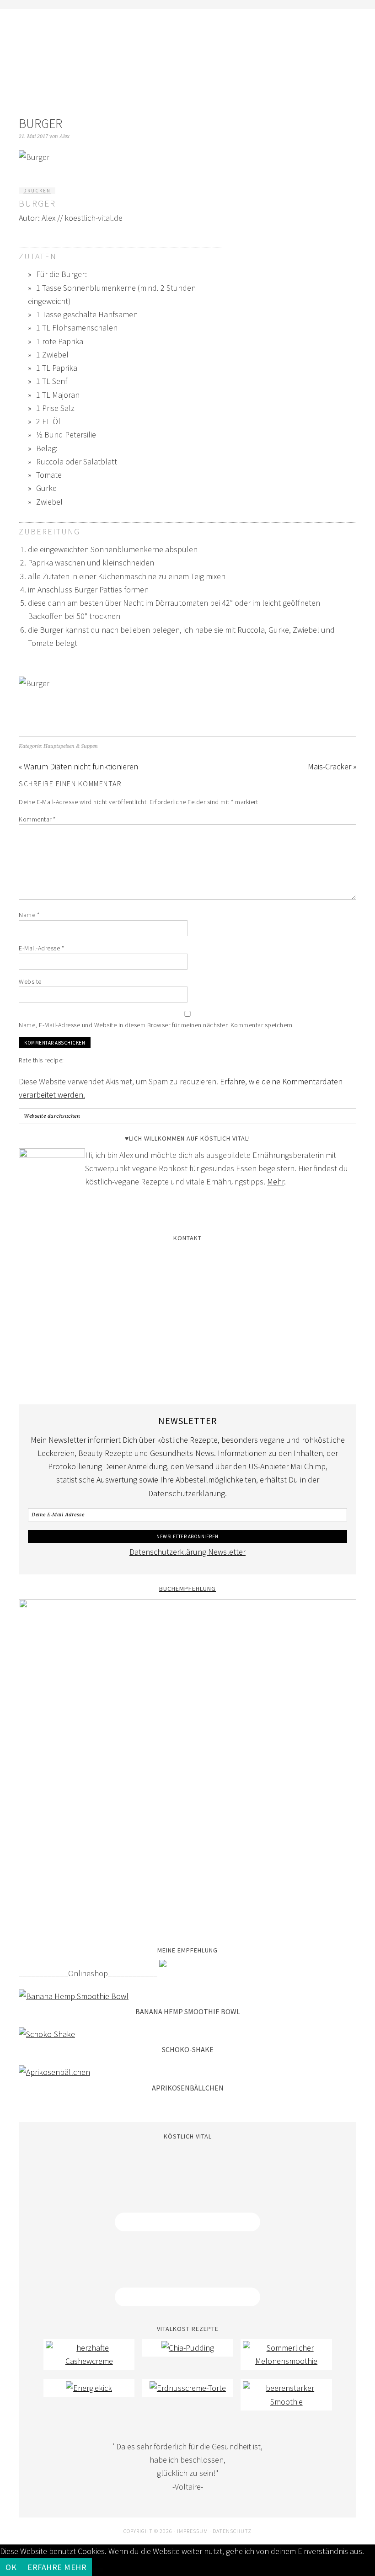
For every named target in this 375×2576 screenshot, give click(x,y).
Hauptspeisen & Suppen (71, 746)
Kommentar (37, 819)
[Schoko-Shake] (47, 2034)
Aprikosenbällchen (188, 2088)
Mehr (276, 1181)
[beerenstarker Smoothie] (286, 2402)
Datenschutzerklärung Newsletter (187, 1552)
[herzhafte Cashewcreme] (89, 2361)
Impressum (193, 2531)
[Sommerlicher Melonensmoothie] (286, 2361)
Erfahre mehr (57, 2567)
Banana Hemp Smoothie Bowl (188, 2011)
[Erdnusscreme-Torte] (188, 2388)
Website (30, 981)
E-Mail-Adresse (41, 948)
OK (11, 2567)
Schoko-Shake (188, 2049)
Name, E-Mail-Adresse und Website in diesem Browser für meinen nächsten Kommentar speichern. (156, 1025)
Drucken (37, 191)
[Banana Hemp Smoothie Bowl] (74, 1996)
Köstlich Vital (187, 56)
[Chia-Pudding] (188, 2348)
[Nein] (97, 2570)
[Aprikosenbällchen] (54, 2072)
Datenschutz (232, 2531)
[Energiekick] (89, 2388)
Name (29, 915)
